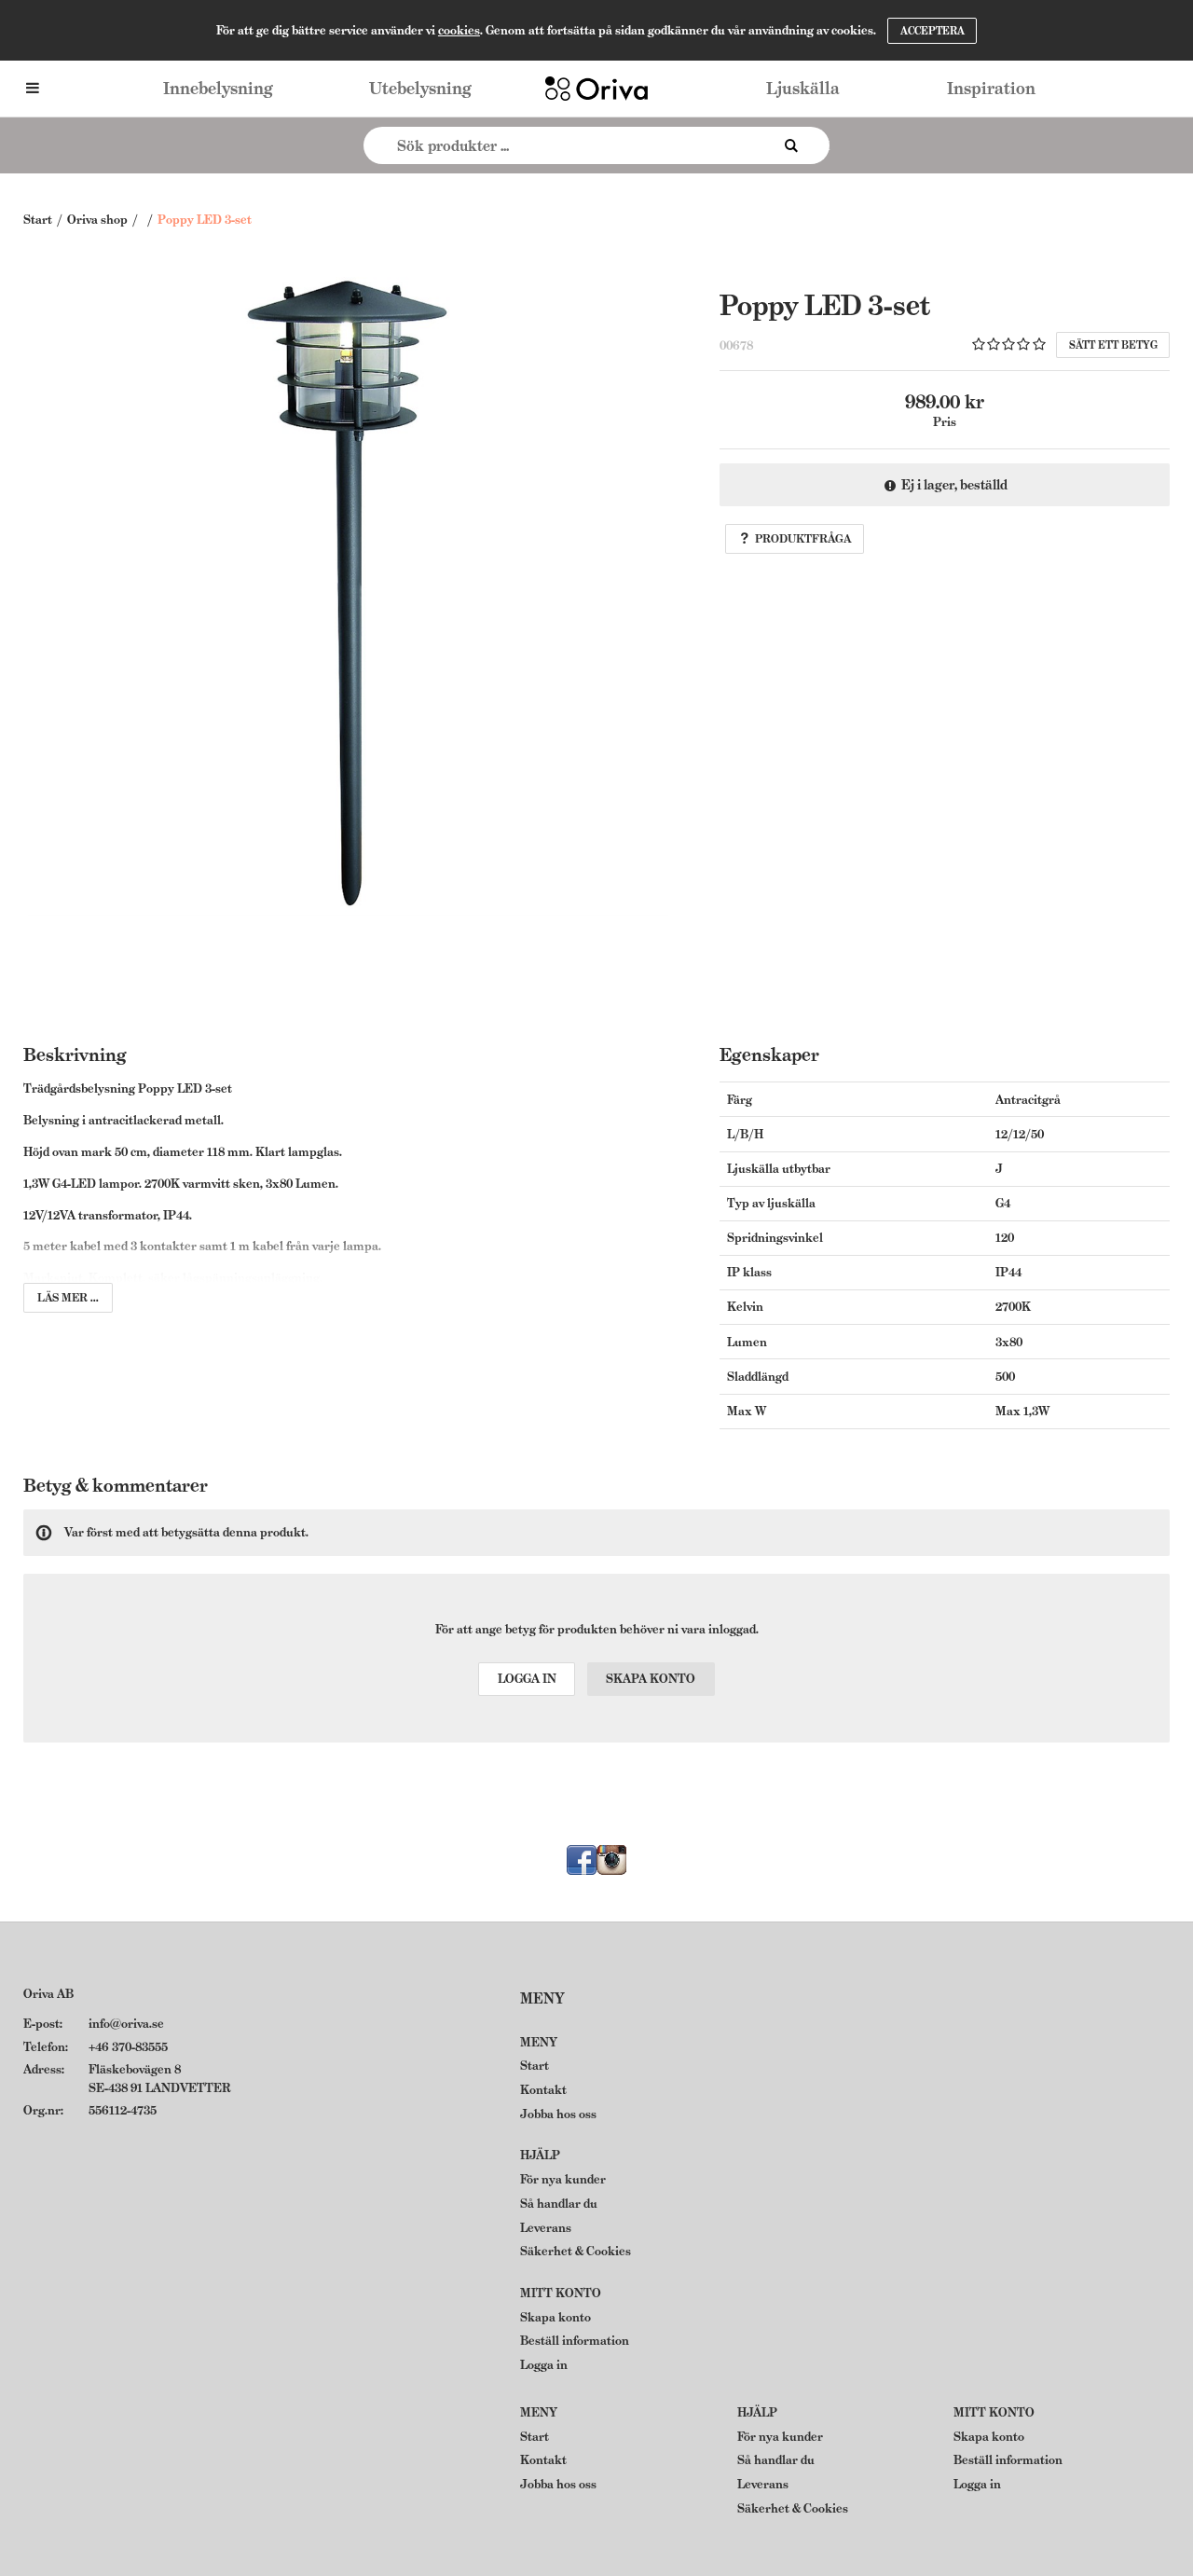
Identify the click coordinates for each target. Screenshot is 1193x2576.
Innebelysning (218, 88)
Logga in (527, 1679)
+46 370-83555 (128, 2047)
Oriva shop (97, 220)
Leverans (546, 2228)
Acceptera (932, 31)
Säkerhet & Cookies (576, 2251)
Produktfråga (803, 538)
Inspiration (991, 88)
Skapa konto (651, 1679)
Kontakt (543, 2090)
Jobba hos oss (558, 2114)
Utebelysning (420, 88)
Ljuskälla (803, 88)
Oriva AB (48, 1994)
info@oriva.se (126, 2024)
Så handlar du (559, 2204)
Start (38, 220)
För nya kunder (563, 2179)
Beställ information (575, 2341)
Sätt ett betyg (1113, 345)
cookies (459, 30)
